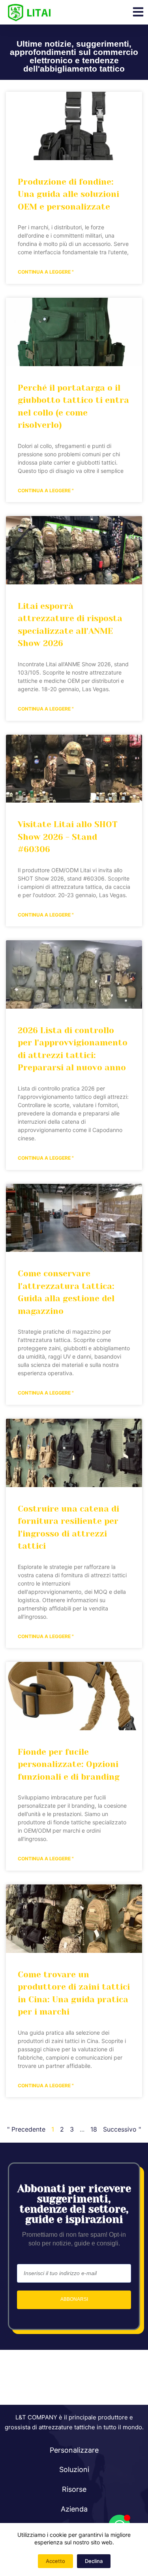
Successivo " (122, 2129)
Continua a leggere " (46, 272)
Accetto (55, 2561)
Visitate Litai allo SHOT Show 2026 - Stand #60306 (68, 837)
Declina (94, 2561)
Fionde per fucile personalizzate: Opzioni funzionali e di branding (69, 1764)
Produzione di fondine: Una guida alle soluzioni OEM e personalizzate (68, 194)
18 (94, 2129)
